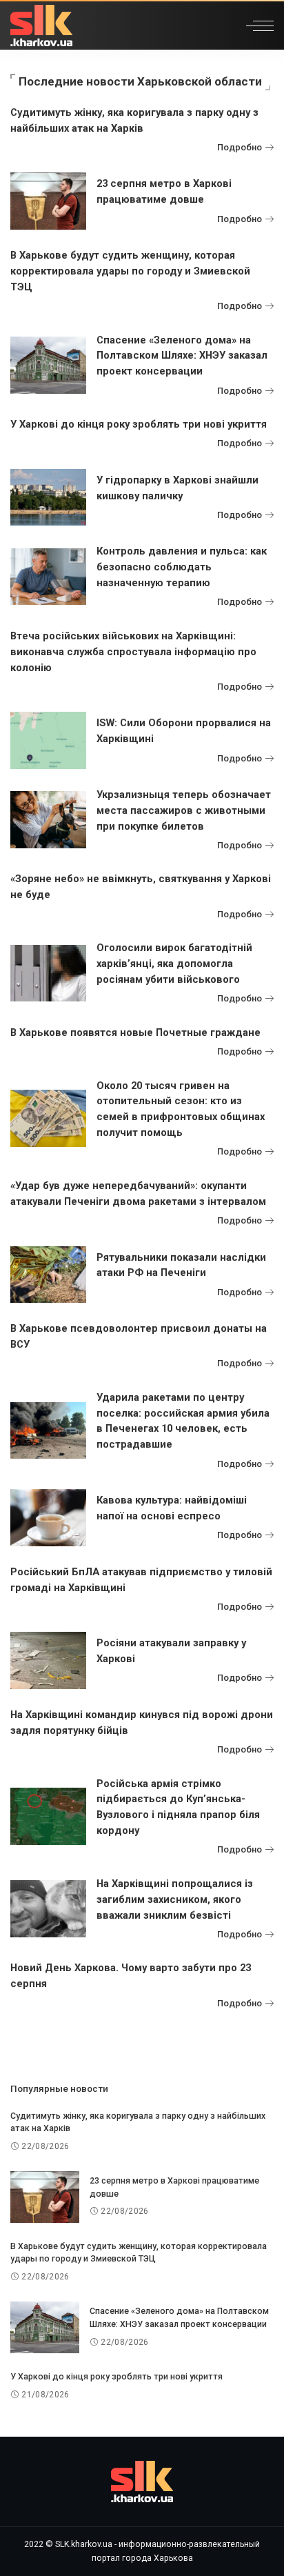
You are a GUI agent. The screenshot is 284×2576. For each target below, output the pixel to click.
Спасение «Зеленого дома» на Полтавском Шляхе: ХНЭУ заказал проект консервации (182, 356)
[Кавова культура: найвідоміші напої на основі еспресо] (48, 1518)
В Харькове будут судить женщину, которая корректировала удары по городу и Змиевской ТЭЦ (130, 271)
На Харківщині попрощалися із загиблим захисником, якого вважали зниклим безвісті (175, 1899)
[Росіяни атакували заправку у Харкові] (48, 1660)
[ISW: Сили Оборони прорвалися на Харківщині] (48, 740)
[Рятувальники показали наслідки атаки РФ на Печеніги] (48, 1275)
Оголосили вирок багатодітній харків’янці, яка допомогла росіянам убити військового (174, 963)
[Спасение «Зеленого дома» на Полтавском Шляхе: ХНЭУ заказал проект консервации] (48, 365)
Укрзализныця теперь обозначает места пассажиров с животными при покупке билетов (184, 810)
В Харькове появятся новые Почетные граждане (135, 1032)
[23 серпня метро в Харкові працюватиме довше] (48, 201)
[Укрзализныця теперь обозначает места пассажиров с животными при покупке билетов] (48, 820)
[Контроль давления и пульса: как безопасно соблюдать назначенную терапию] (48, 577)
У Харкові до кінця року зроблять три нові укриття (139, 424)
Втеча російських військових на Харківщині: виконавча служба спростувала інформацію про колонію (133, 652)
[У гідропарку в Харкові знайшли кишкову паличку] (48, 498)
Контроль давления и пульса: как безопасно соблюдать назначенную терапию (182, 567)
